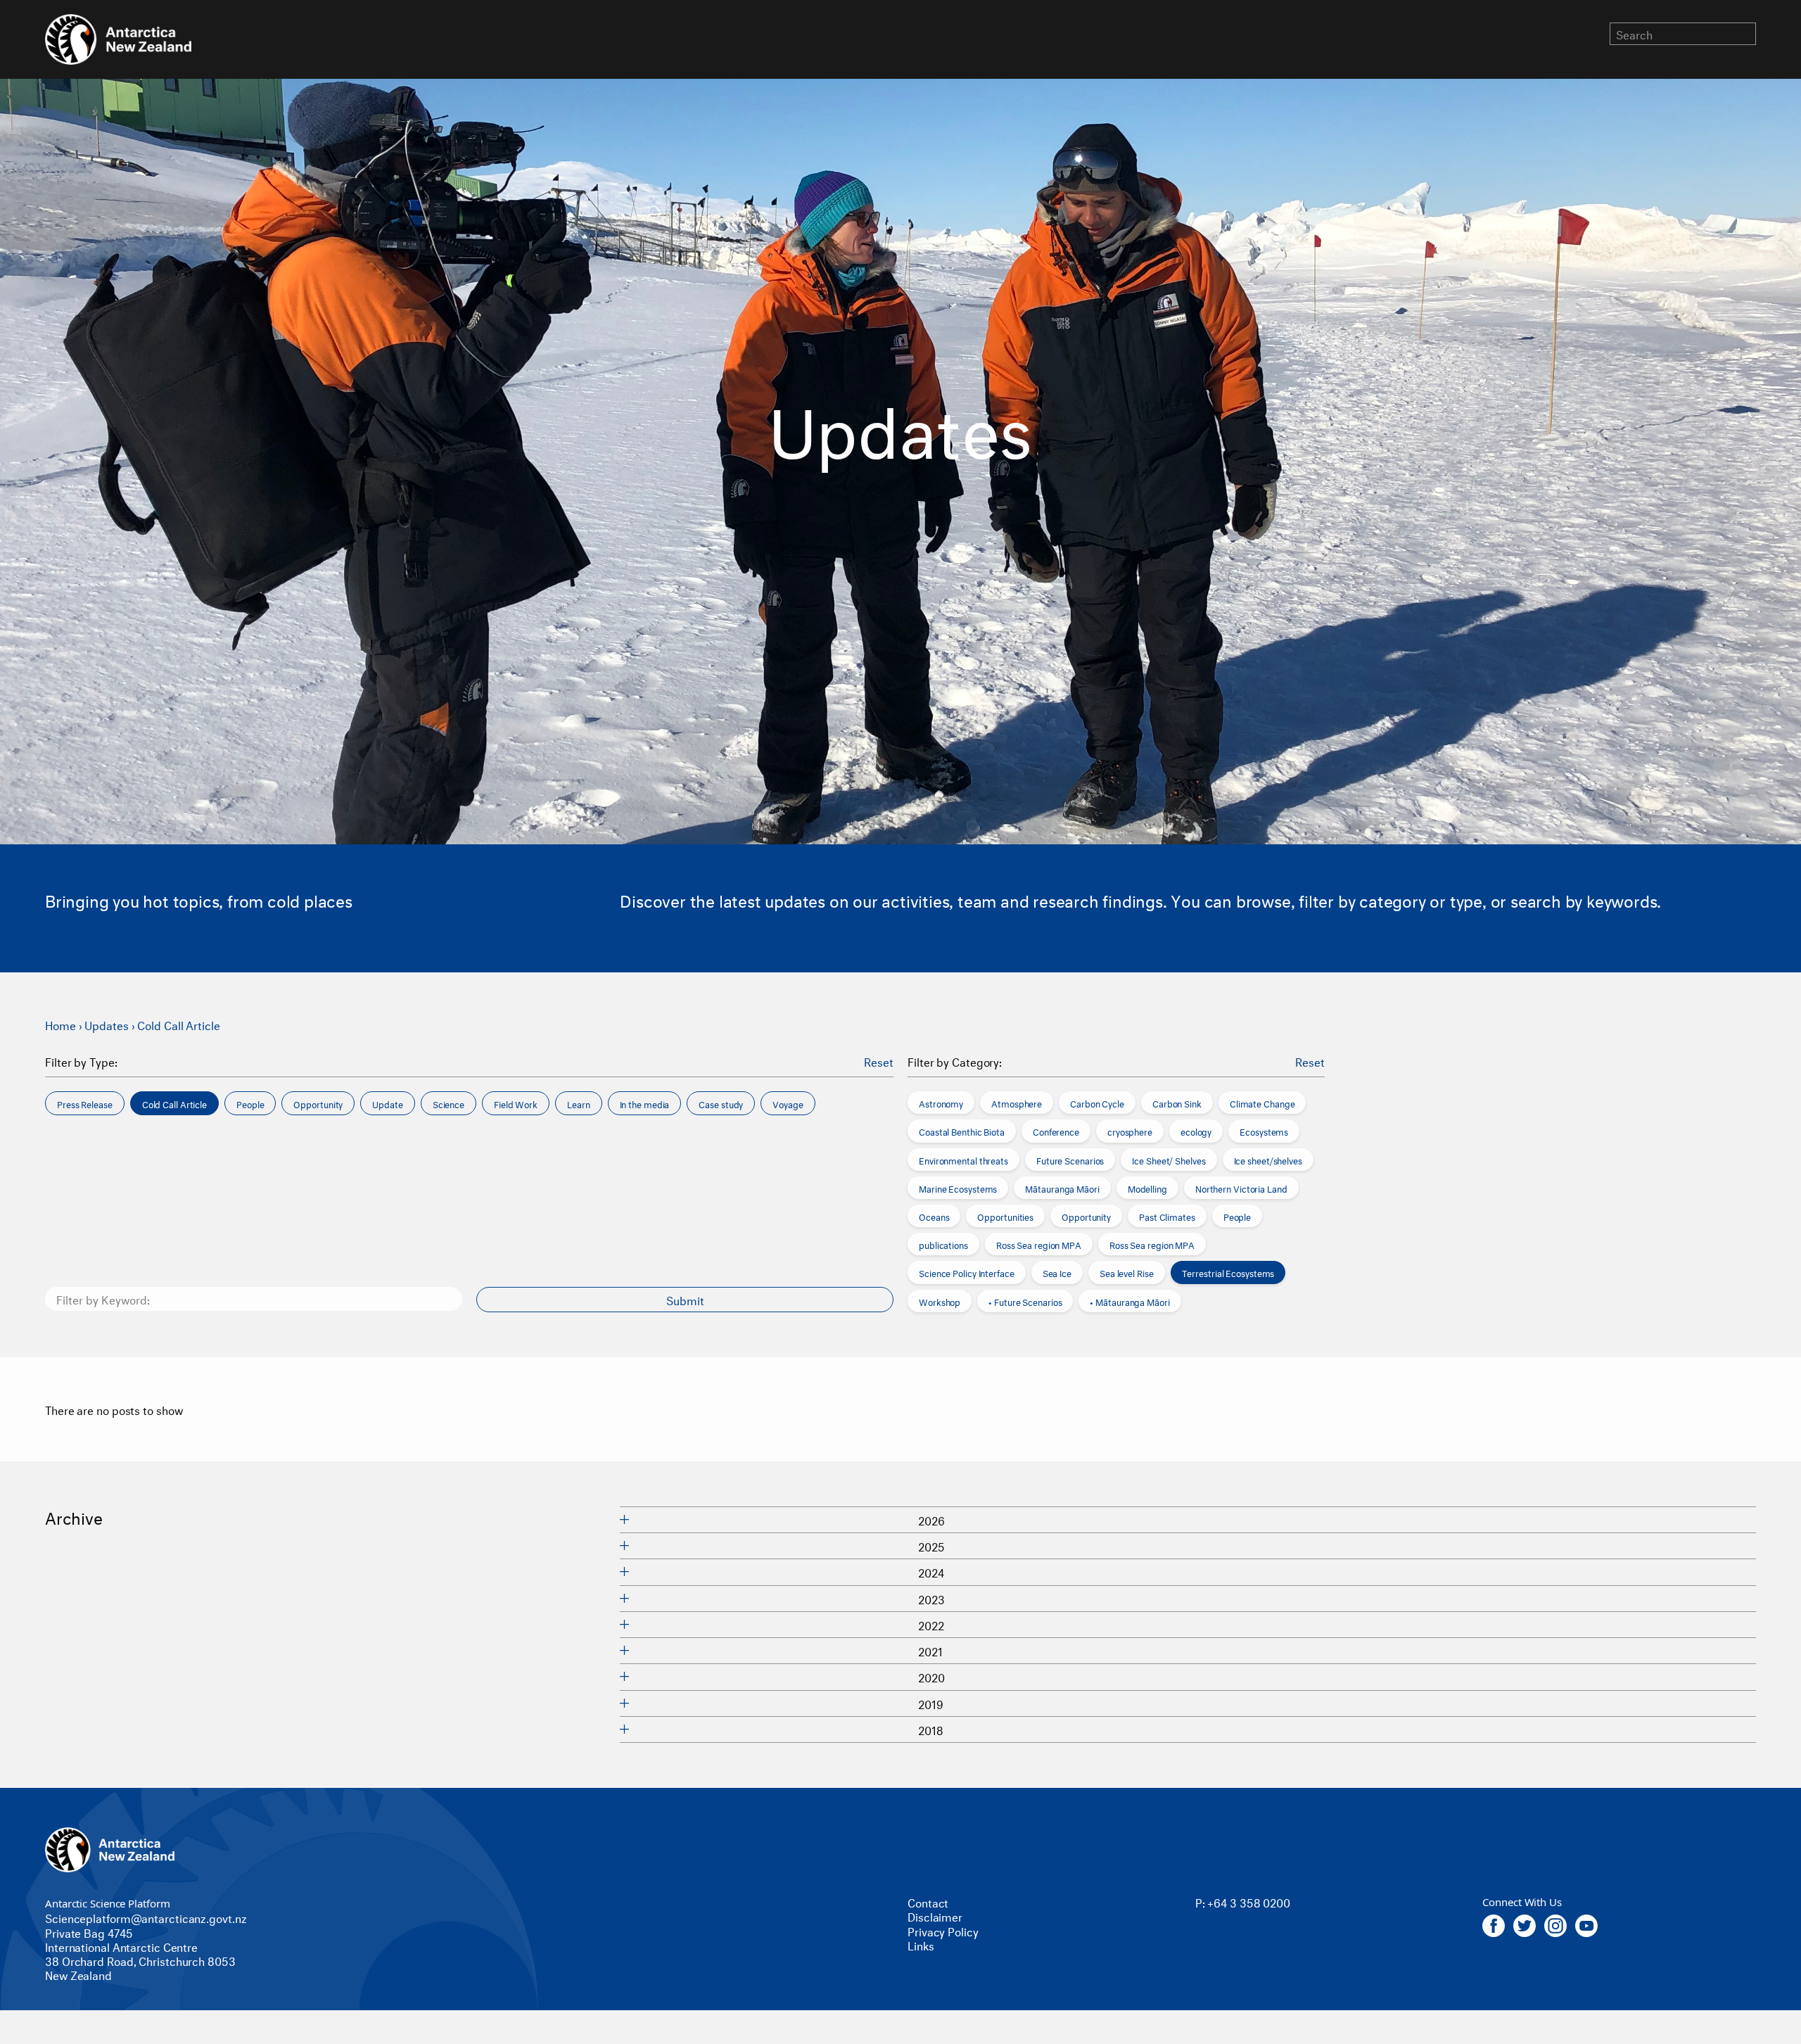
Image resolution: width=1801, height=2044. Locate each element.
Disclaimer (935, 1916)
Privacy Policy (943, 1930)
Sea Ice (1057, 1272)
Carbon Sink (1177, 1103)
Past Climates (1167, 1216)
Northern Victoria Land (1241, 1188)
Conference (1056, 1131)
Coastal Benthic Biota (962, 1131)
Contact (928, 1902)
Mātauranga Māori (1062, 1188)
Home (61, 1024)
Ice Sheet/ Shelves (1169, 1160)
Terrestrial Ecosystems (1228, 1272)
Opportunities (1005, 1216)
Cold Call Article (178, 1024)
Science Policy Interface (967, 1272)
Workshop (940, 1301)
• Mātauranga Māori (1129, 1301)
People (1237, 1216)
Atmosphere (1017, 1103)
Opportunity (1086, 1216)
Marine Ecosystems (958, 1188)
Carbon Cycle (1097, 1103)
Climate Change (1262, 1103)
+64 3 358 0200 (1249, 1902)
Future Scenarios (1070, 1160)
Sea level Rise (1127, 1272)
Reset (879, 1061)
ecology (1196, 1131)
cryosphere (1130, 1131)
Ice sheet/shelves (1268, 1160)
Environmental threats (963, 1160)
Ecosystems (1264, 1131)
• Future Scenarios (1025, 1301)
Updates (106, 1024)
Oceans (934, 1216)
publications (943, 1244)
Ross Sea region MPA (1039, 1244)
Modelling (1147, 1188)
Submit (685, 1299)
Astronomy (941, 1103)
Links (921, 1944)
